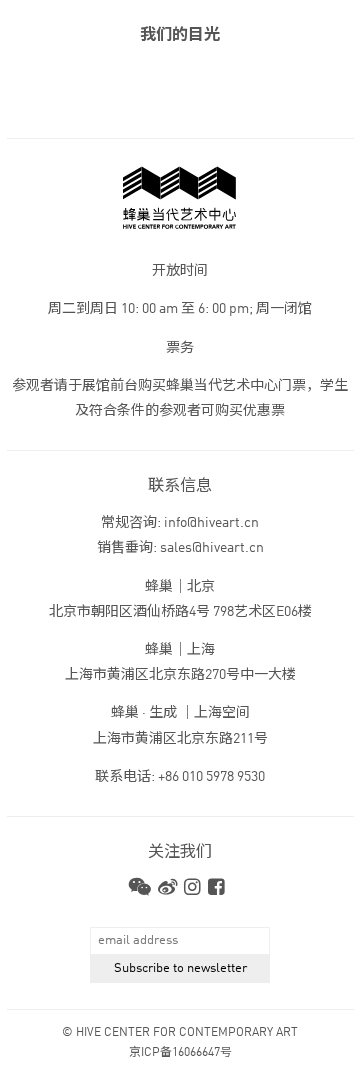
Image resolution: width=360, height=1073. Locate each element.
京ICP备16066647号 (180, 1053)
